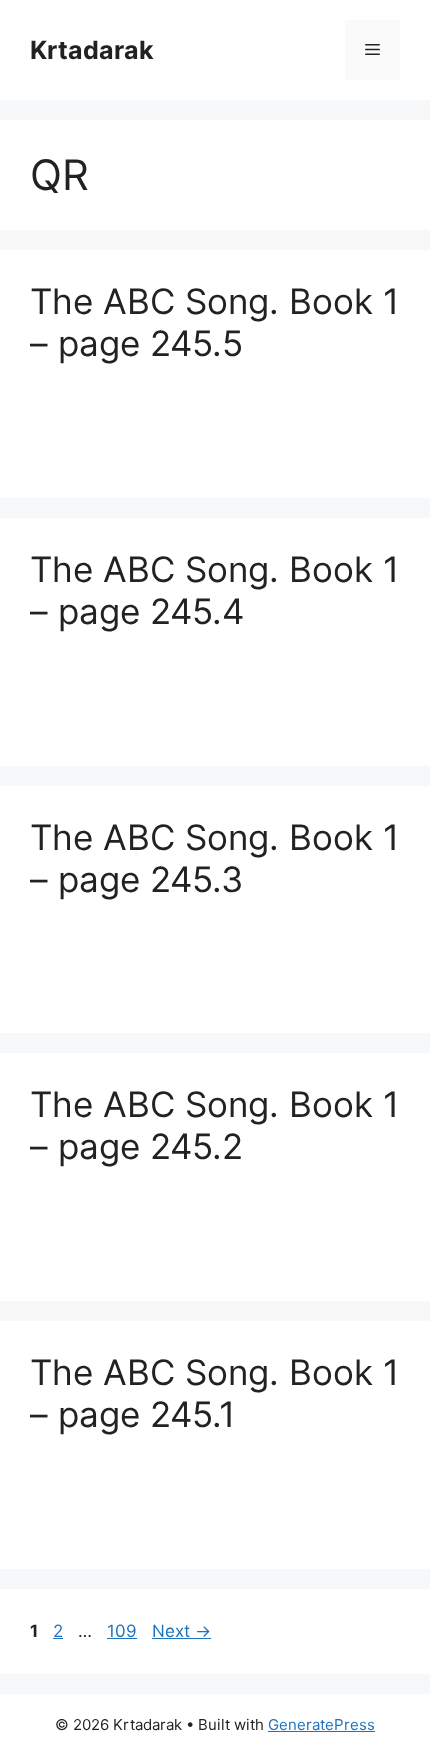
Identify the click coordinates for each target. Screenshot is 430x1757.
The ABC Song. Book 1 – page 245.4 (214, 590)
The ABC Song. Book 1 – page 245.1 (214, 1393)
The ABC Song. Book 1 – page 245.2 (214, 1125)
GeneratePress (321, 1724)
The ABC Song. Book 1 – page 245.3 (214, 858)
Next (181, 1631)
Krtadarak (92, 50)
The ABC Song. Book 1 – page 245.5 (214, 322)
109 (124, 1631)
